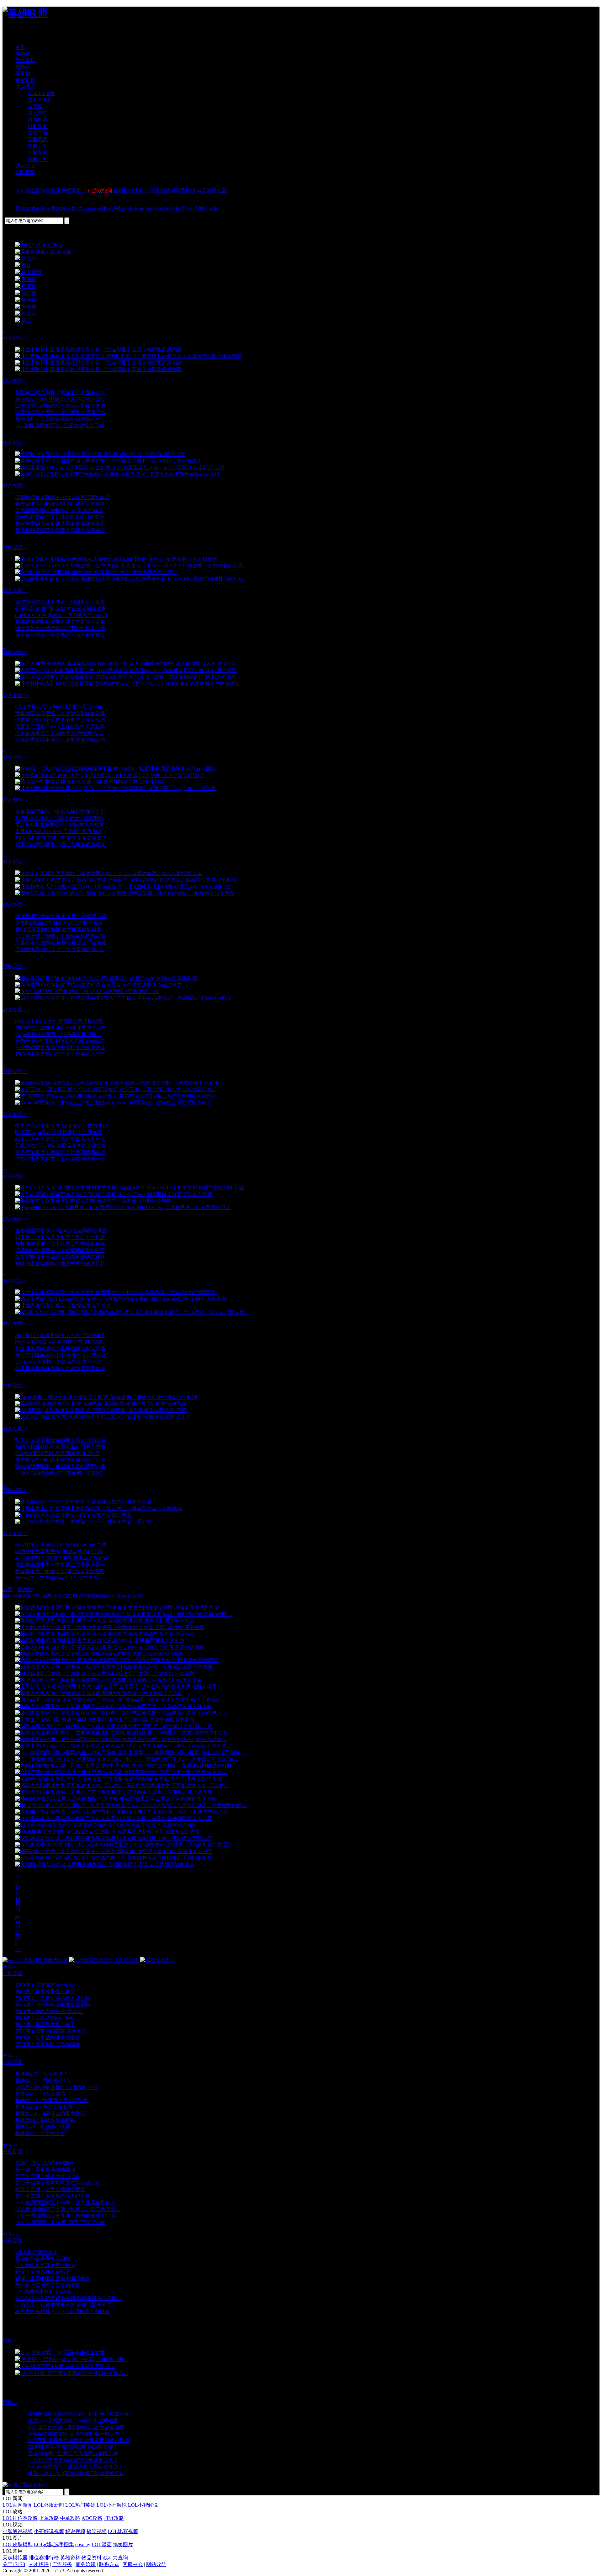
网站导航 (156, 2564)
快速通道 (25, 87)
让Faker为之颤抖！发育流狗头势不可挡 (58, 1362)
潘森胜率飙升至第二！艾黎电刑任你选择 (60, 713)
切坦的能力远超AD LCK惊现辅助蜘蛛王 (60, 1250)
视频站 (23, 54)
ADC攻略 (92, 2518)
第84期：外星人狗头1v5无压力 (49, 2011)
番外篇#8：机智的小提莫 (43, 2127)
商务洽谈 (86, 2564)
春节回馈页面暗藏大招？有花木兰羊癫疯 (60, 504)
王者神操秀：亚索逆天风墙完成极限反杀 (73, 2454)
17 (18, 1893)
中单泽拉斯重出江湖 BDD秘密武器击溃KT (62, 1126)
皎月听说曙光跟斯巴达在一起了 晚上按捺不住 (79, 2414)
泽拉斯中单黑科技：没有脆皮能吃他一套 (60, 1159)
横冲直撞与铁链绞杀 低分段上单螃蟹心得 (61, 916)
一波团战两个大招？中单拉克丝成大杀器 (60, 1047)
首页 (20, 47)
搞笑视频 (97, 2531)
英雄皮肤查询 (30, 209)
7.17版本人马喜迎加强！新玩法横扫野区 (60, 818)
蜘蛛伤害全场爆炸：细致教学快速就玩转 (60, 1264)
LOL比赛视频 (123, 2531)
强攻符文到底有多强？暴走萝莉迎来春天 (60, 524)
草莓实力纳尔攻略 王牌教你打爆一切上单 (74, 2434)
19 (18, 1904)
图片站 (25, 1589)
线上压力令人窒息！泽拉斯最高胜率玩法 (60, 1139)
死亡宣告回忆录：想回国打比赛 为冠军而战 (76, 2427)
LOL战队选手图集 (54, 2544)
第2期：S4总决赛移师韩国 (44, 2163)
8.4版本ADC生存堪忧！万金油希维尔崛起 (61, 615)
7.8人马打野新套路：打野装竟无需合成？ (61, 838)
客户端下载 (69, 191)
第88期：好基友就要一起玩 (45, 1985)
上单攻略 (49, 2518)
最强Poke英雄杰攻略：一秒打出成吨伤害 (73, 2421)
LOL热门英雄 (80, 2505)
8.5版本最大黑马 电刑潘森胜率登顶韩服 (59, 707)
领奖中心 (38, 133)
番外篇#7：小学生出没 (40, 2133)
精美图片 (96, 1596)
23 (18, 1927)
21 (18, 1915)
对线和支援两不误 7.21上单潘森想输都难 (60, 740)
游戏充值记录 (92, 209)
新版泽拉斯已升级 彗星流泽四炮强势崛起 (61, 1146)
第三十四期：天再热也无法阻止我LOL (58, 2183)
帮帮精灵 (38, 120)
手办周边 (136, 1596)
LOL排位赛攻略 (20, 2518)
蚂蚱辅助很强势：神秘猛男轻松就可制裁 (60, 1466)
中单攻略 (70, 2518)
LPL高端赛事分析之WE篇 (44, 2292)
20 (18, 1910)
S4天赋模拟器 (211, 191)
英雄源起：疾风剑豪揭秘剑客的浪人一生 (60, 419)
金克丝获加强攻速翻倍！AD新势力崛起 (59, 510)
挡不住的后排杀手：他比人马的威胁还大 (60, 845)
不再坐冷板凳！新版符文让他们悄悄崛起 (60, 1152)
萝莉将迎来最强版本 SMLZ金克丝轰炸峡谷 (63, 497)
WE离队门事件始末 (37, 2252)
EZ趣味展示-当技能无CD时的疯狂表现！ (73, 2447)
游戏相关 (53, 1596)
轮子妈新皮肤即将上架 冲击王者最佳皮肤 (61, 609)
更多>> (10, 1967)
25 (18, 1938)
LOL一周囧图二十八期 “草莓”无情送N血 (60, 2222)
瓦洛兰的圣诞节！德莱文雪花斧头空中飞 (60, 530)
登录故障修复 (61, 209)
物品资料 (92, 2558)
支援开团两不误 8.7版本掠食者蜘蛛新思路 (61, 1231)
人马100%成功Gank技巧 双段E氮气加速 (59, 831)
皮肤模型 (33, 1596)
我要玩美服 (206, 209)
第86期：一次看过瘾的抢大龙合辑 (53, 1998)
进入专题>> (15, 381)
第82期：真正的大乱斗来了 (45, 2024)
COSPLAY (74, 1596)
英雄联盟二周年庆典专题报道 (48, 2285)
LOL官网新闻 (18, 2505)
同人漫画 (116, 1596)
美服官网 (38, 146)
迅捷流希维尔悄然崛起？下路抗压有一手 (60, 628)
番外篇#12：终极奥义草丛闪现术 (51, 2100)
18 (18, 1898)
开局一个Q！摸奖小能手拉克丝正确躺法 (60, 1041)
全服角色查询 (154, 209)
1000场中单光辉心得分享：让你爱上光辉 (60, 1054)
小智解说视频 (18, 2531)
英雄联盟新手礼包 (175, 191)
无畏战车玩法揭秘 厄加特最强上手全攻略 (61, 943)
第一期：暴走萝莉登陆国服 (45, 2170)
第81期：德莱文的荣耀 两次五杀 (51, 2031)
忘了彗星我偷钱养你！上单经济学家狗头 (60, 1368)
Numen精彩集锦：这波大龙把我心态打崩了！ (78, 2467)
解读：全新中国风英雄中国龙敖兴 (53, 2279)
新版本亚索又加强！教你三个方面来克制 (60, 393)
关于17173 (14, 2564)
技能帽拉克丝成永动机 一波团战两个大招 (61, 1028)
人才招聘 (39, 2564)
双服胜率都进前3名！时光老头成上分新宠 (61, 1558)
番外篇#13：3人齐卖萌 (40, 2094)
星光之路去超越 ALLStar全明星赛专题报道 (62, 2311)
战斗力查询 (40, 100)
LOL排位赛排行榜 (35, 191)
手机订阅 (144, 191)
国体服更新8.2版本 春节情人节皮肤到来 (59, 1021)
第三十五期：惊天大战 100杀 (47, 2176)
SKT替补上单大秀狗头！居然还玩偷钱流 (60, 1335)
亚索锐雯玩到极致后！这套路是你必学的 (60, 406)
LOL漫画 (102, 2544)
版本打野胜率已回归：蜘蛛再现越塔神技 (60, 1257)
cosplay (83, 2544)
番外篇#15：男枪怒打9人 (43, 2081)
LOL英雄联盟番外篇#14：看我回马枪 (56, 2087)
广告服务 (62, 2564)
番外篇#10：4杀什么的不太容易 (50, 2114)
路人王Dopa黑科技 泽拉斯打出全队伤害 (59, 1132)
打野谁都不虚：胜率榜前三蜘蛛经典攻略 (60, 1244)
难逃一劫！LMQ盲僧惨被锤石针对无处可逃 (76, 2473)
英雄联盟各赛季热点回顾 (43, 2259)
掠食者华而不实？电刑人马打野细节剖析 (60, 812)
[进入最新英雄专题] (28, 33)
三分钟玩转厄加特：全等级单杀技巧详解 (60, 936)
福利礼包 (123, 191)
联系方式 (109, 2564)
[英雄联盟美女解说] (25, 2485)
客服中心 (133, 2564)
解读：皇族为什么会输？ (43, 2272)
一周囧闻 (13, 1973)
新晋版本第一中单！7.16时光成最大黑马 (60, 1571)
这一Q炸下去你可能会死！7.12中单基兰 (59, 1578)
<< (18, 1876)
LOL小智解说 (143, 2505)
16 (18, 1887)
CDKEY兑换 (42, 93)
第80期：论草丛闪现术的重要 (48, 2038)
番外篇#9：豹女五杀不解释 (45, 2120)
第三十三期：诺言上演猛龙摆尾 (50, 2189)
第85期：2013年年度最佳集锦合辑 (53, 2005)
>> (18, 1949)
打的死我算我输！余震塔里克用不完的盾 (60, 1447)
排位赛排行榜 (44, 2558)
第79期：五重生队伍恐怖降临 (48, 2044)
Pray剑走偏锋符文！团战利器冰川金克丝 (60, 517)
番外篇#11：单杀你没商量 (44, 2107)
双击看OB (181, 209)
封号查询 (38, 113)
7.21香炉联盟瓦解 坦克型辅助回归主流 (58, 1453)
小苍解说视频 (49, 2531)
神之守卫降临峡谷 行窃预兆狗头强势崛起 (61, 1355)
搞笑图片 (123, 2544)
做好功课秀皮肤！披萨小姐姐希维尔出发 (60, 602)
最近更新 (13, 1596)
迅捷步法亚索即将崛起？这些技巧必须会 (60, 399)
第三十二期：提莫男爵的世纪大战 (53, 2196)
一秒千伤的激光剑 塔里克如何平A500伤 (59, 1473)
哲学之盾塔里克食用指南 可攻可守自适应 (61, 1440)
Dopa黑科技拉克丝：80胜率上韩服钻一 (58, 1034)
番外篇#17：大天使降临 (41, 2074)
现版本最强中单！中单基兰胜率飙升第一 (60, 1565)
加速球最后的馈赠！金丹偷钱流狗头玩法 (60, 1349)
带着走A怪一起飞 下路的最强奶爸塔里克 (60, 1460)
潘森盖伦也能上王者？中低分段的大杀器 (60, 720)
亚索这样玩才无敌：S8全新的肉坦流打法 (60, 412)
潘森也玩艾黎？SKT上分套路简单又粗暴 (60, 727)
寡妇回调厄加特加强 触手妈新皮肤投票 (58, 929)
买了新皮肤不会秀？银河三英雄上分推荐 (60, 1237)
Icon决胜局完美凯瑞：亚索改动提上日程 (60, 425)
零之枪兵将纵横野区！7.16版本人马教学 (60, 825)
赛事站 (23, 74)
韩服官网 (38, 153)
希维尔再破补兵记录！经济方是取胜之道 (60, 622)
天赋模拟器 (15, 2558)
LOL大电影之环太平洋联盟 (45, 2265)
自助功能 (38, 126)
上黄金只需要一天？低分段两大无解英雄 (60, 635)
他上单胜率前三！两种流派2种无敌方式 (59, 733)
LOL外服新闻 (49, 2505)
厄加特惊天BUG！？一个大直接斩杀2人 (59, 949)
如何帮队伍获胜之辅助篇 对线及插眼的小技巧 (79, 2440)
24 (18, 1932)
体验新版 (25, 172)
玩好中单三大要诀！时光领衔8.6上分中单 (61, 1545)
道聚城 (35, 106)
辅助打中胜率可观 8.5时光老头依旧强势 (59, 1551)
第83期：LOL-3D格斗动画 (44, 2018)
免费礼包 (25, 80)
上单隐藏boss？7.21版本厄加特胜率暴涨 (59, 923)
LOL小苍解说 (112, 2505)
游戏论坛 (25, 166)
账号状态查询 (123, 209)
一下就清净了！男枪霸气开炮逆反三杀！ (73, 2460)
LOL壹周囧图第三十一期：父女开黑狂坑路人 (65, 2203)
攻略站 (23, 67)
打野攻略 (114, 2518)
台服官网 (38, 159)
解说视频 (75, 2531)
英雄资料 (25, 60)
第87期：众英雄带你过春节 (45, 1992)
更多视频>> (15, 338)
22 (18, 1921)
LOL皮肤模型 (18, 2544)
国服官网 (38, 139)
